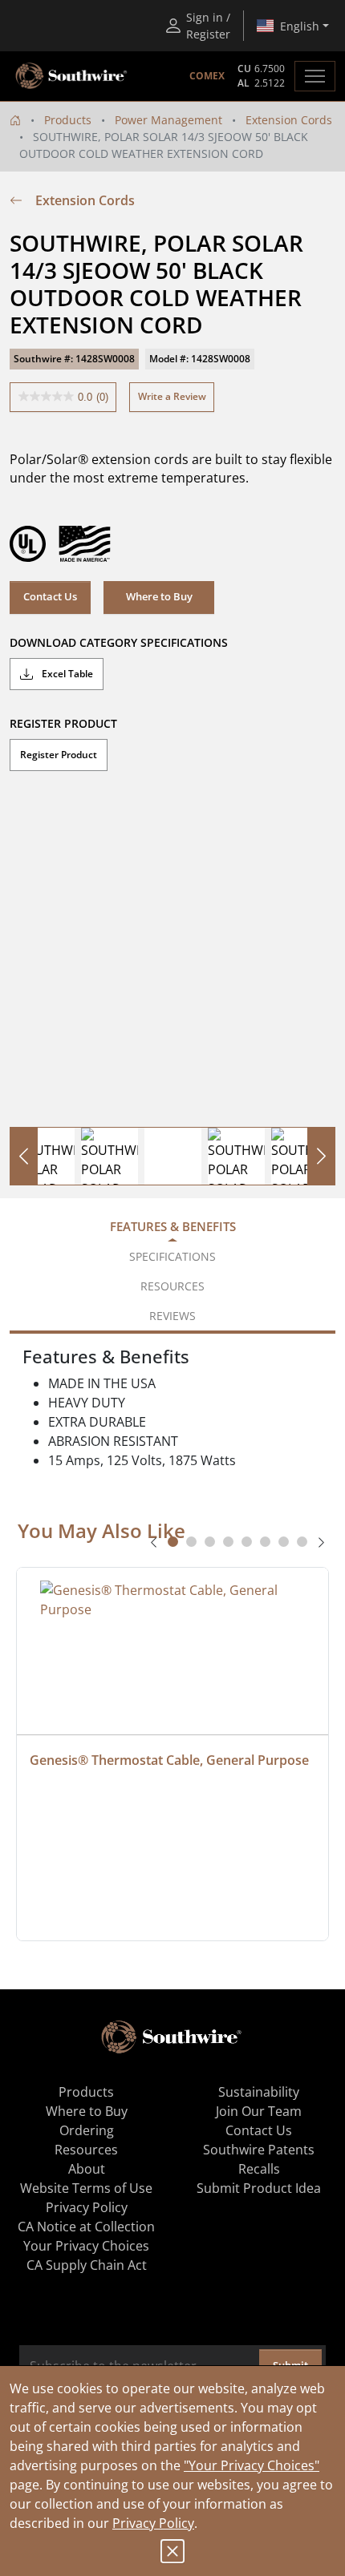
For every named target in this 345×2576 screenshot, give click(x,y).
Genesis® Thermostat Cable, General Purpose (169, 1760)
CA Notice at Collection (86, 2227)
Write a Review (172, 396)
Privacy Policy (153, 2523)
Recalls (259, 2169)
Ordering (87, 2130)
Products (68, 120)
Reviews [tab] (172, 1316)
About (87, 2169)
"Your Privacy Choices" (252, 2465)
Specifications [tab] (172, 1256)
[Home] (15, 120)
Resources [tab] (172, 1286)
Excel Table (66, 674)
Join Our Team (259, 2111)
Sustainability (259, 2092)
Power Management (168, 120)
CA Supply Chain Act (87, 2265)
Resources (86, 2150)
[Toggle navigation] (315, 76)
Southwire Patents (259, 2150)
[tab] (173, 1542)
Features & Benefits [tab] (173, 1226)
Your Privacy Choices (86, 2246)
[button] (159, 597)
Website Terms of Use (86, 2188)
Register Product (59, 755)
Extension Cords (289, 120)
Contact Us (50, 596)
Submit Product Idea (259, 2188)
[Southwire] (72, 76)
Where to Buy (87, 2111)
